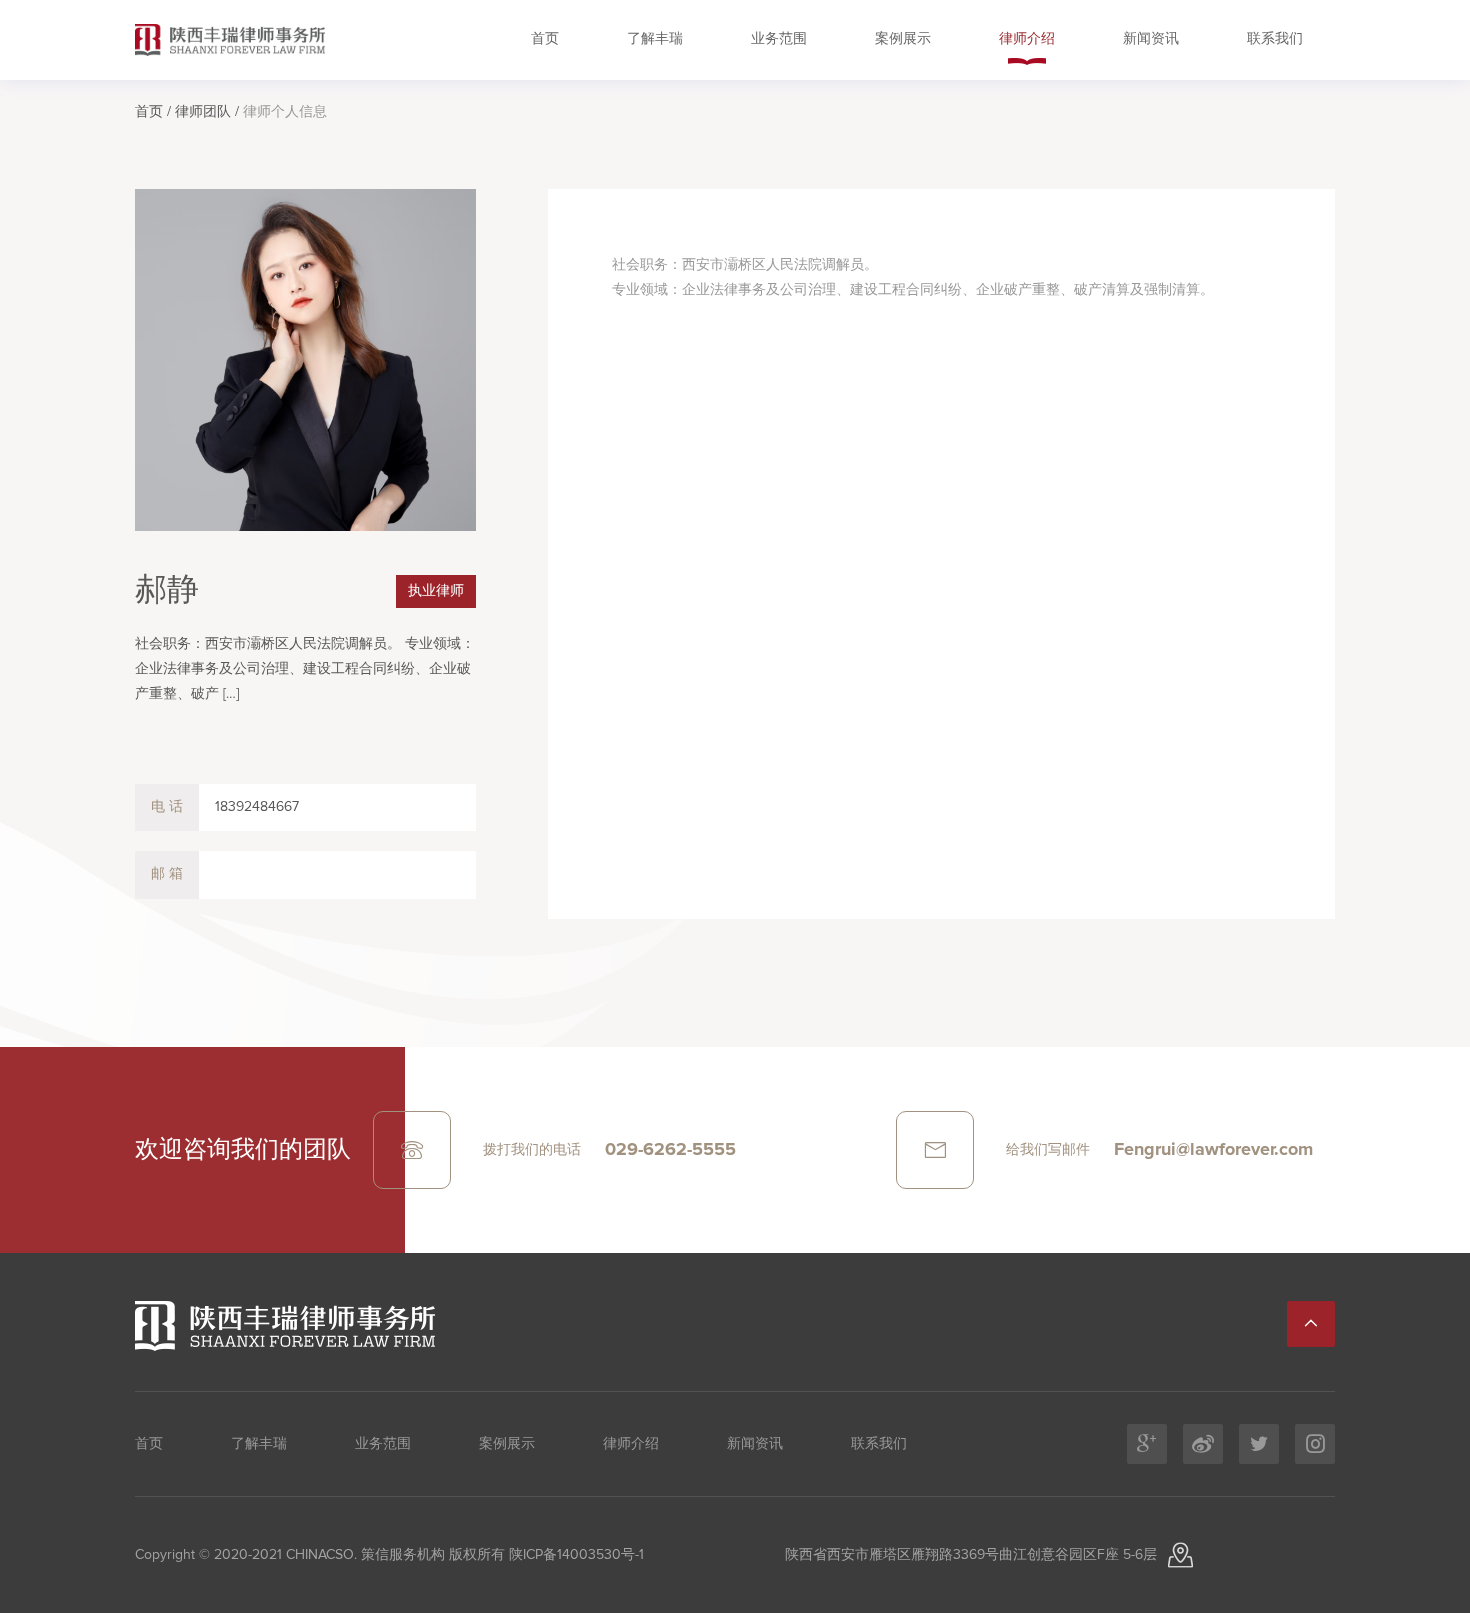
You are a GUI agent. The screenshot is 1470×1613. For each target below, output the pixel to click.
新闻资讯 (1151, 39)
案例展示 (903, 39)
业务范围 (779, 39)
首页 (545, 39)
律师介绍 (1027, 39)
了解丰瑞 (655, 39)
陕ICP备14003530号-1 (574, 1555)
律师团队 (203, 112)
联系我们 (1275, 39)
